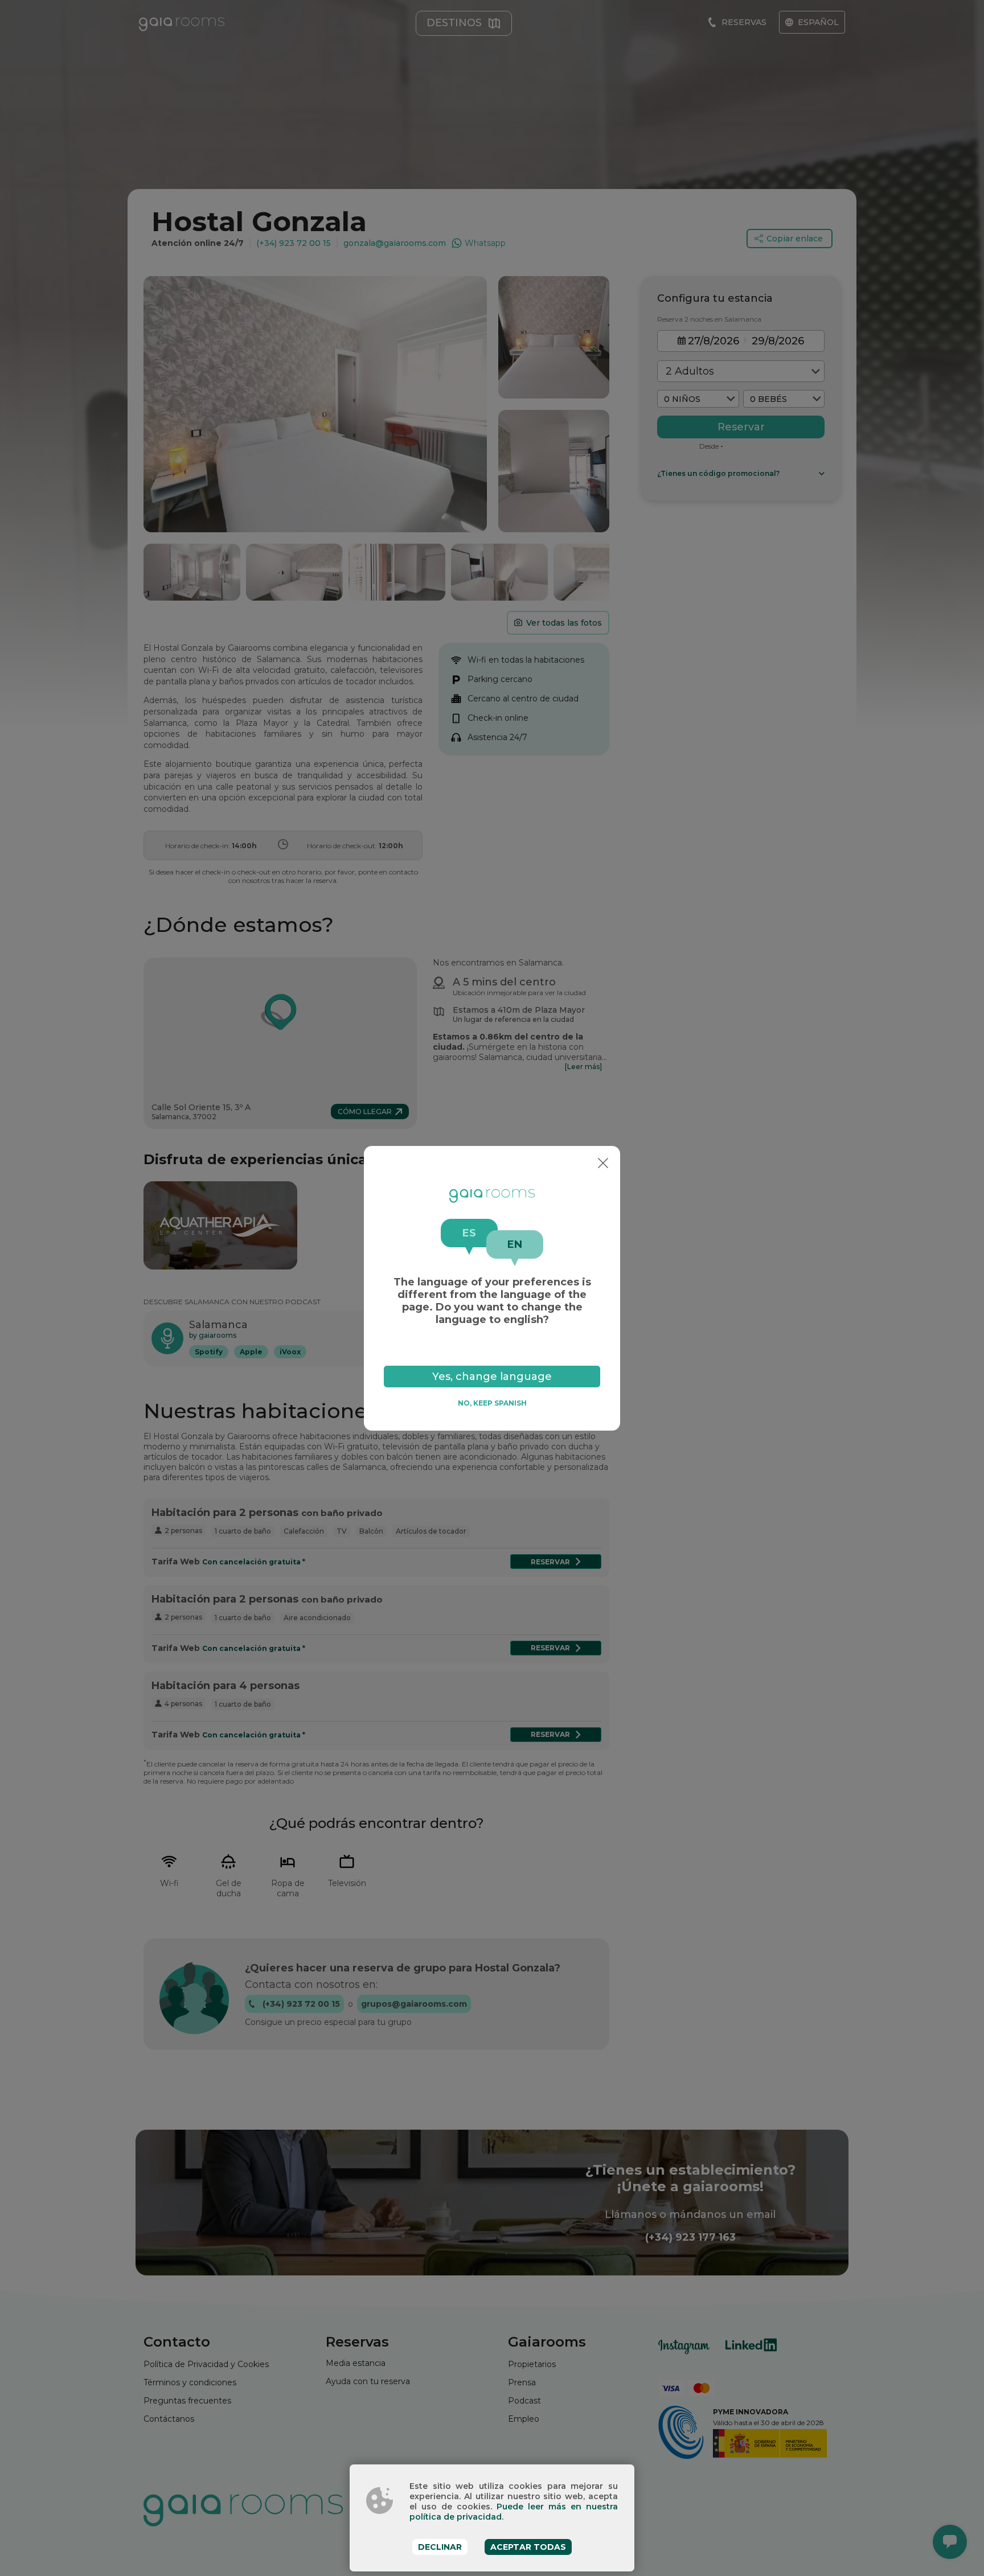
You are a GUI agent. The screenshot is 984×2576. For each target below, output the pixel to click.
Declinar (440, 2547)
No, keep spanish (492, 1403)
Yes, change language (492, 1376)
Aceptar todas (528, 2547)
